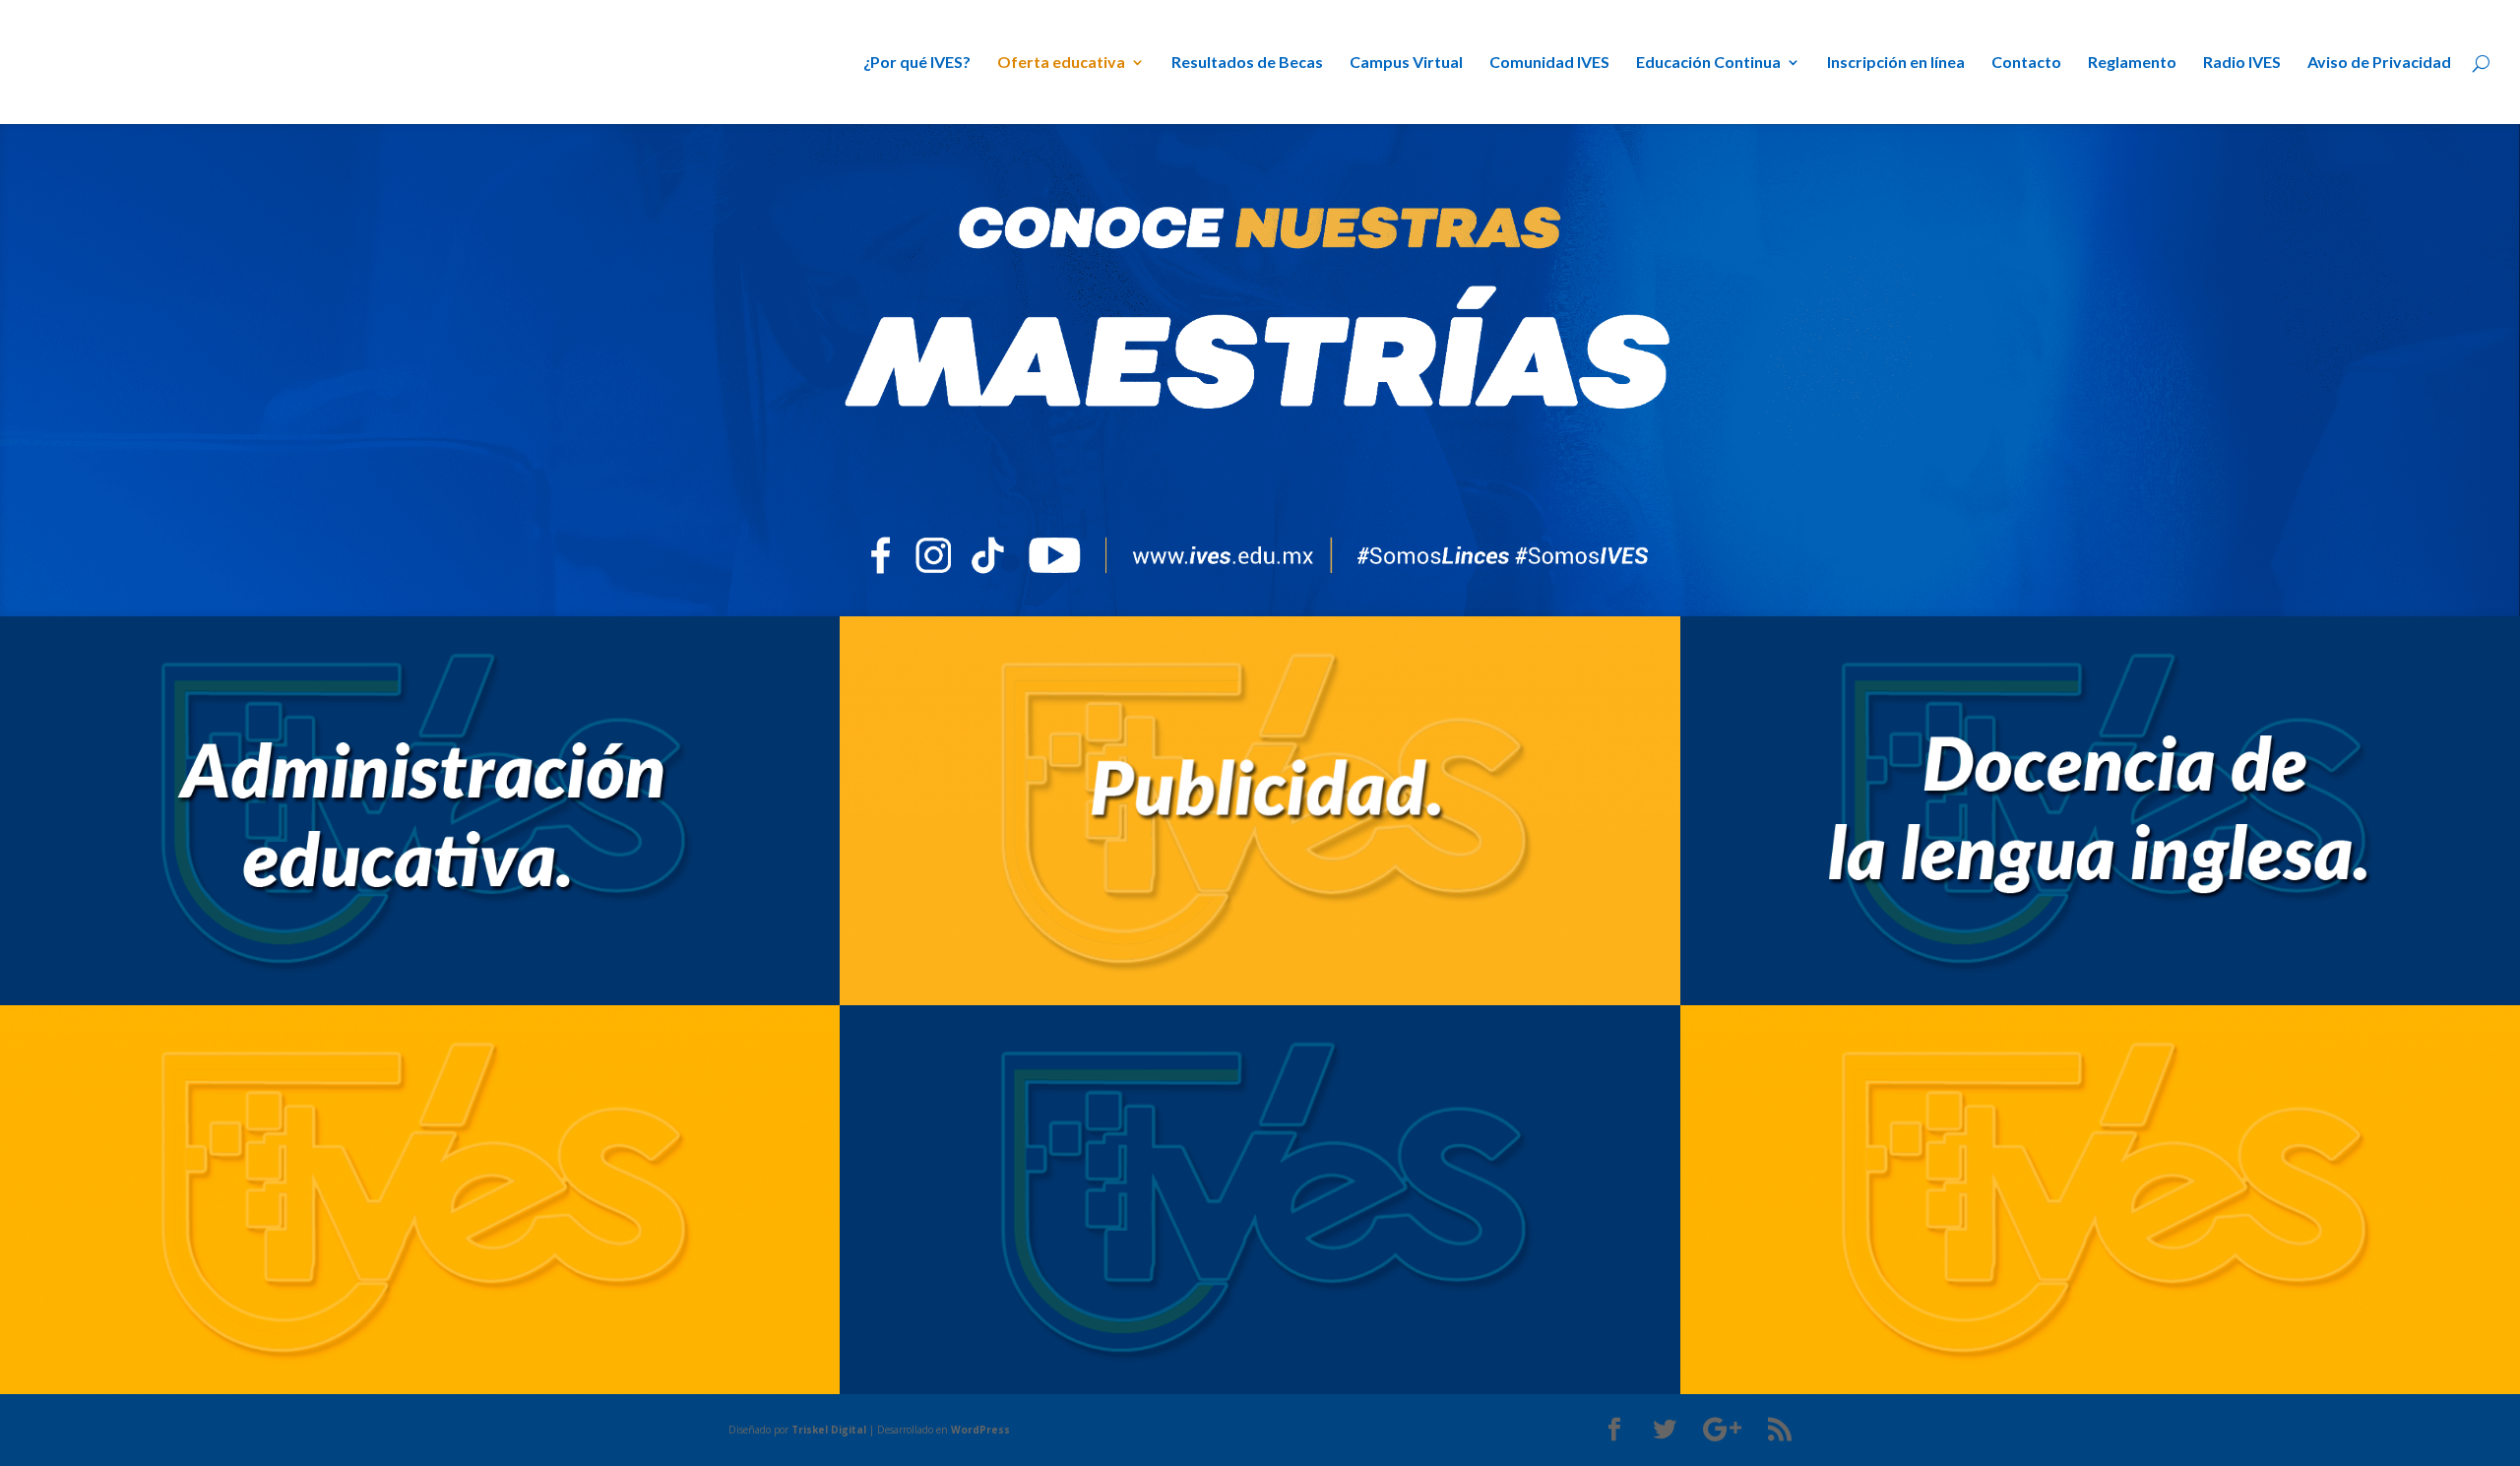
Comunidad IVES (1549, 63)
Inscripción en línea (1896, 63)
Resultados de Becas (1247, 63)
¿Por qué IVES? (917, 63)
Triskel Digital (829, 1430)
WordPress (980, 1430)
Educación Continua (1708, 63)
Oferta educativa (1061, 63)
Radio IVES (2242, 63)
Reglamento (2132, 63)
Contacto (2026, 63)
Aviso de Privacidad (2379, 63)
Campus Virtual (1406, 63)
